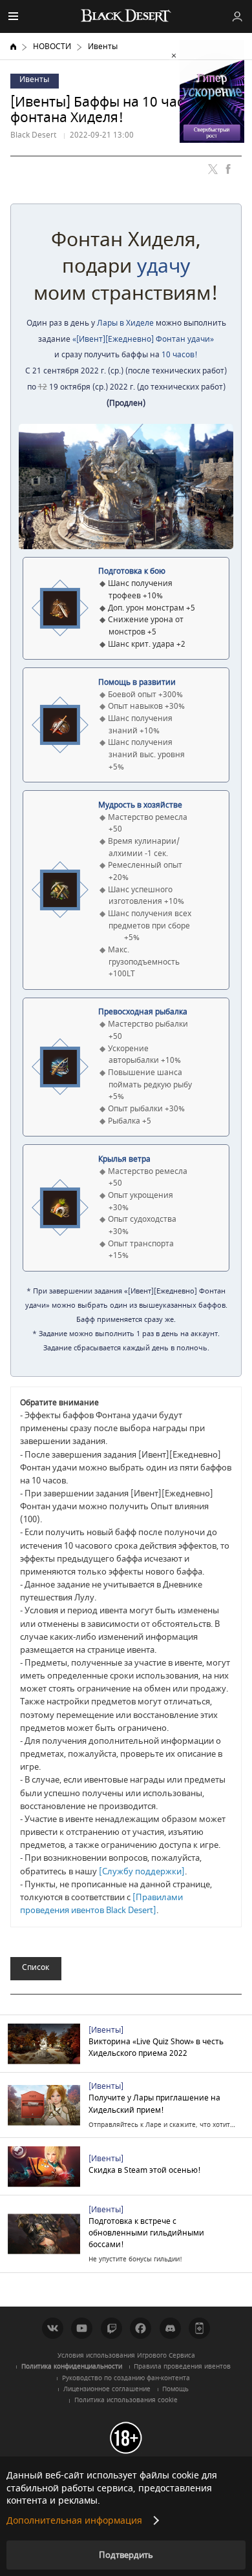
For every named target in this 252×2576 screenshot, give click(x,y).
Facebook (141, 2328)
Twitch (111, 2328)
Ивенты (103, 47)
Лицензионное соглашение (107, 2389)
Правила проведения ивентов (182, 2367)
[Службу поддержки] (142, 1871)
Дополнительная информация (74, 2521)
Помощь (175, 2389)
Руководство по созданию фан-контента (126, 2378)
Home (13, 47)
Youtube (82, 2328)
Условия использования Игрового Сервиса (126, 2356)
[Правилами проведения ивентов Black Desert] (101, 1904)
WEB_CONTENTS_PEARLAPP (199, 2328)
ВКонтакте (53, 2328)
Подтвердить (126, 2555)
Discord (170, 2328)
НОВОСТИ (52, 47)
